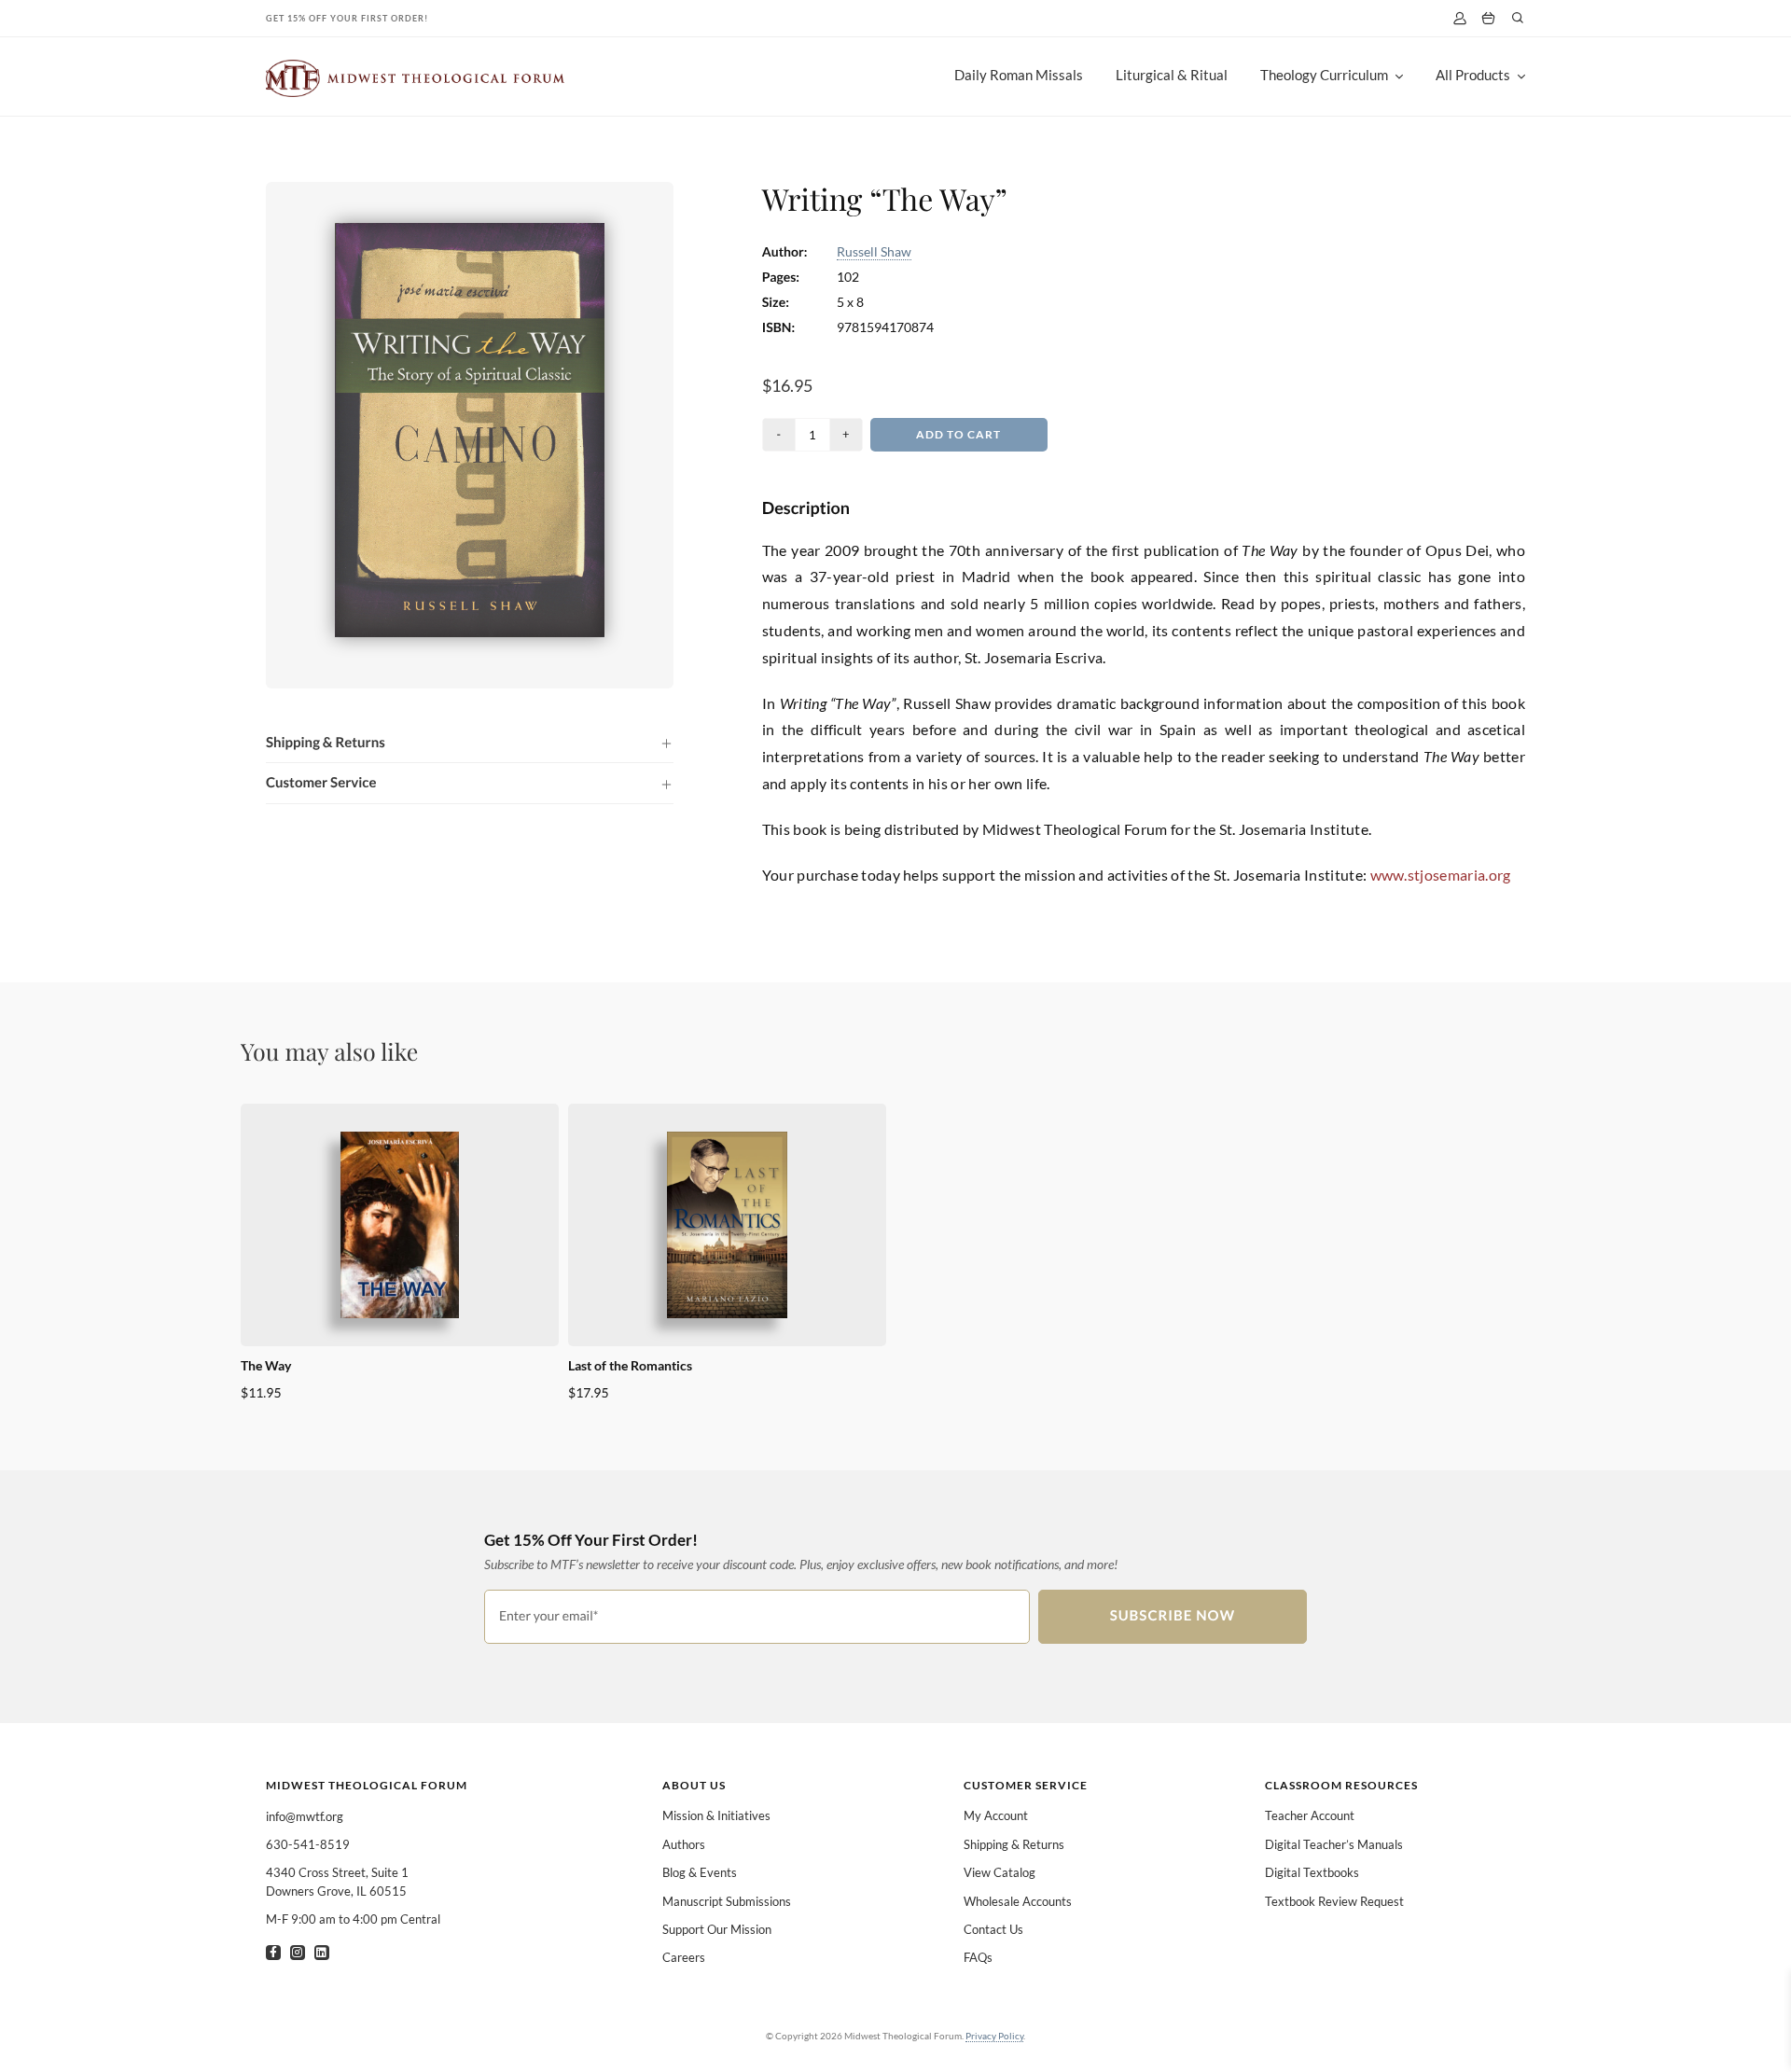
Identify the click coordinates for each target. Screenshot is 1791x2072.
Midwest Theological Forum (367, 1785)
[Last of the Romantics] (727, 1225)
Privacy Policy (994, 2036)
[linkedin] (322, 1953)
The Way (266, 1365)
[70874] (470, 230)
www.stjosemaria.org (1441, 875)
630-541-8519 (308, 1844)
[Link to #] (1518, 18)
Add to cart (958, 434)
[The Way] (400, 1225)
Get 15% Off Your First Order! (347, 18)
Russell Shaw (874, 251)
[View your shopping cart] (1488, 19)
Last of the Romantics (630, 1365)
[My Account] (1459, 18)
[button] (470, 743)
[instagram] (298, 1953)
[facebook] (273, 1953)
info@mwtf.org (305, 1816)
